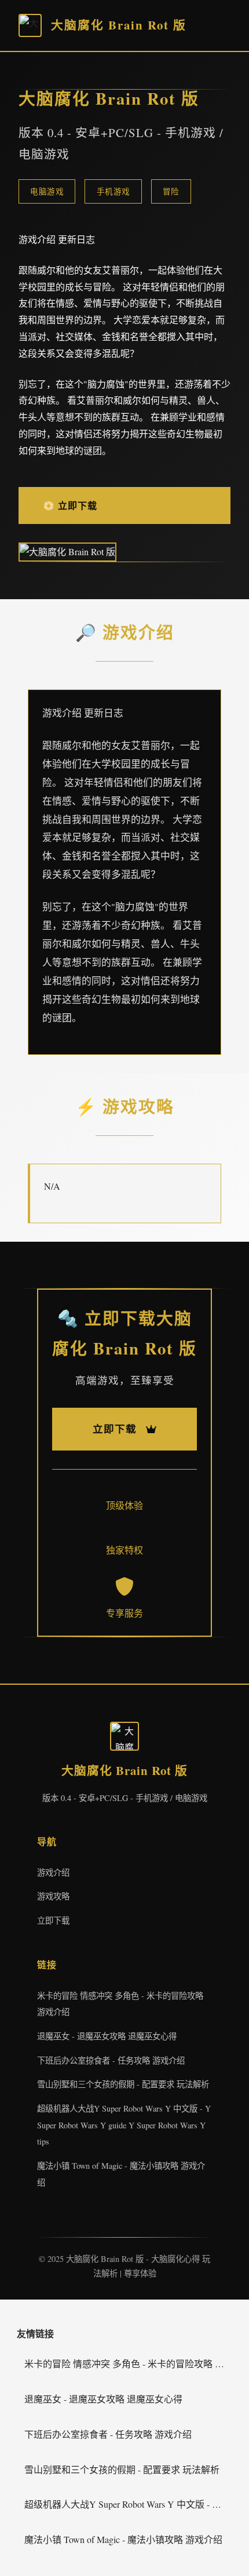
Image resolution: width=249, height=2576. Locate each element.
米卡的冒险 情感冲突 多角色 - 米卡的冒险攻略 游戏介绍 (128, 2363)
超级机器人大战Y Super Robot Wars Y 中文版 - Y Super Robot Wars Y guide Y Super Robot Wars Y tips (124, 2125)
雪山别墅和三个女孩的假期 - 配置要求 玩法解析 (123, 2084)
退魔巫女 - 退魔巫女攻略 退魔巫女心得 (107, 2036)
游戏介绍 (53, 1872)
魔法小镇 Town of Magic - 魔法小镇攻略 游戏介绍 (123, 2539)
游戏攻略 (53, 1896)
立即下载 (53, 1920)
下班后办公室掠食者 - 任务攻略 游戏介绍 (111, 2060)
